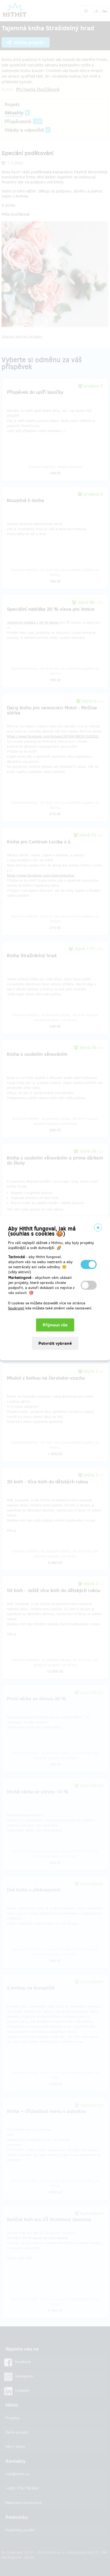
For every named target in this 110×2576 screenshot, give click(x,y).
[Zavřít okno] (98, 1228)
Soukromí (16, 1308)
